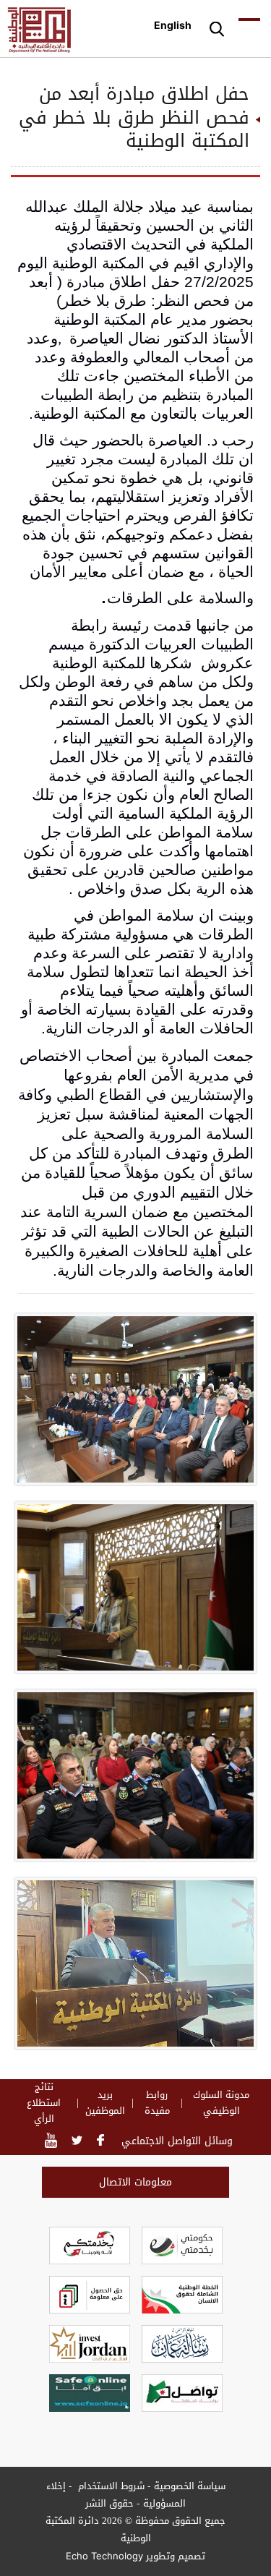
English (173, 25)
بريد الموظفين (105, 2103)
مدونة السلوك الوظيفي (221, 2103)
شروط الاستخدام (110, 2486)
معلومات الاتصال (135, 2182)
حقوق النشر (109, 2503)
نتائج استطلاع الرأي (44, 2103)
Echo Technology (104, 2556)
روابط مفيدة (157, 2103)
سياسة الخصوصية (190, 2486)
